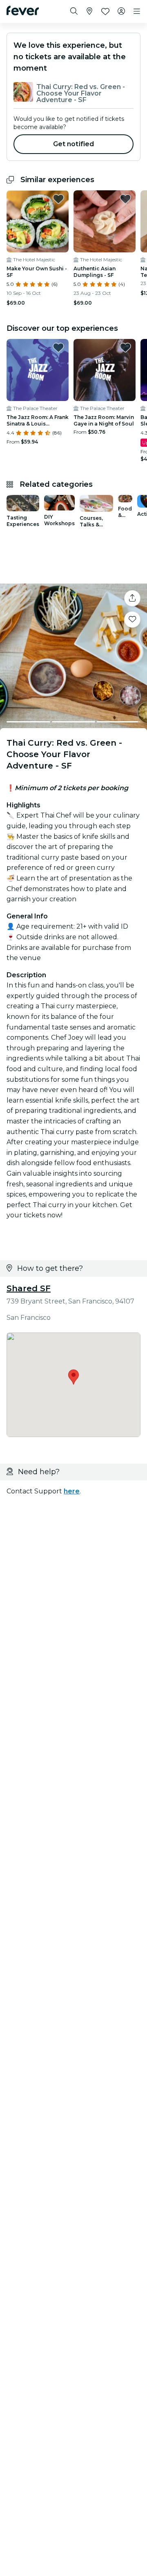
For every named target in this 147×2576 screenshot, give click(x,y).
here (72, 1491)
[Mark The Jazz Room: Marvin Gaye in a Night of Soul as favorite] (125, 348)
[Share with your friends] (132, 598)
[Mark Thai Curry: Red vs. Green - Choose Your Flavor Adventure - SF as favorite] (132, 619)
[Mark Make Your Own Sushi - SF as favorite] (58, 199)
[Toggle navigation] (137, 11)
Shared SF (29, 1288)
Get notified (74, 144)
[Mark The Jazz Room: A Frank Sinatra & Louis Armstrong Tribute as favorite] (58, 348)
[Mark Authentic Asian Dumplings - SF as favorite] (125, 199)
